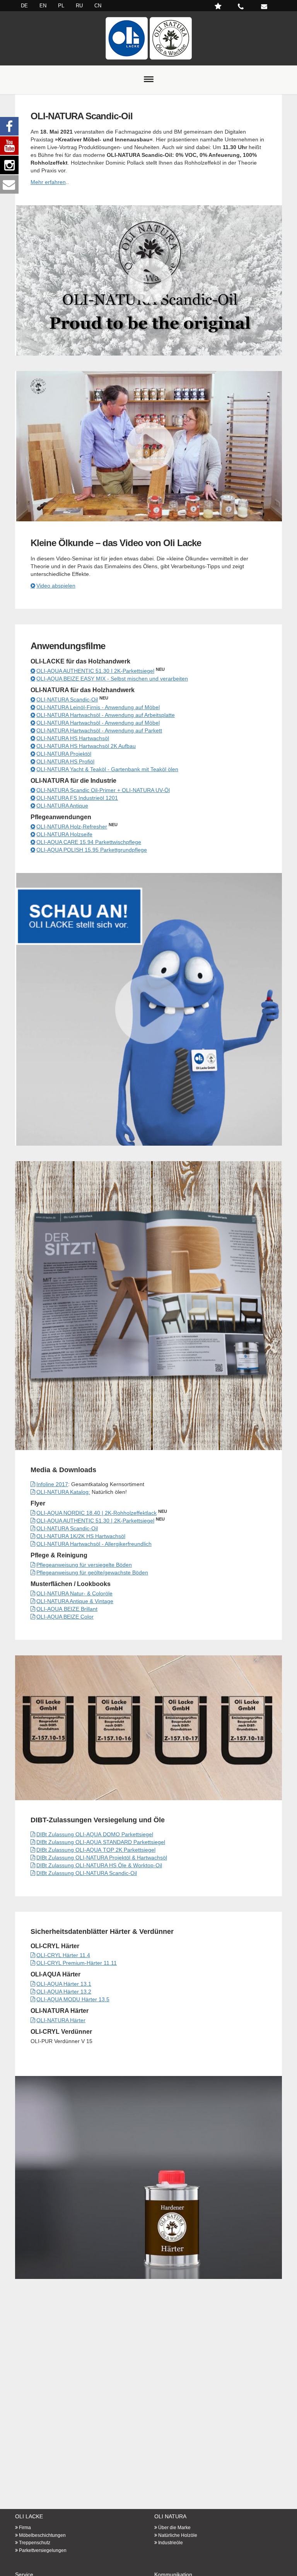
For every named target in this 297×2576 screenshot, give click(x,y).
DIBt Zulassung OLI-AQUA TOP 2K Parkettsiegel (96, 1850)
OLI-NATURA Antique (62, 806)
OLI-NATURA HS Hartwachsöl (73, 738)
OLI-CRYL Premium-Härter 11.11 (77, 1963)
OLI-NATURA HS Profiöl (65, 761)
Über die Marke (174, 2528)
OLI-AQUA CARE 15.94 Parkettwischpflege (89, 842)
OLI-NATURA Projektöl (64, 754)
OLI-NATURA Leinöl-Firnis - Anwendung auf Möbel (98, 707)
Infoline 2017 (52, 1484)
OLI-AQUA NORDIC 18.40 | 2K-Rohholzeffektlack (96, 1513)
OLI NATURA (170, 2516)
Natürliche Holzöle (178, 2535)
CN (98, 6)
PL (61, 6)
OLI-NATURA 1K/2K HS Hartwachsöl (81, 1536)
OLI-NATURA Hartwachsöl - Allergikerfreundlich (94, 1544)
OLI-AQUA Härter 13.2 (64, 1992)
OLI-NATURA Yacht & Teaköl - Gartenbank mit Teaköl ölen (107, 769)
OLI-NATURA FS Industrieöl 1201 (77, 798)
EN (43, 6)
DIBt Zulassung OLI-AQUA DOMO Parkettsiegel (95, 1834)
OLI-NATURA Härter (61, 2020)
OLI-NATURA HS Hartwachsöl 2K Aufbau (86, 746)
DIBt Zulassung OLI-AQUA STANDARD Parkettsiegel (101, 1842)
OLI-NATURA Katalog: (63, 1492)
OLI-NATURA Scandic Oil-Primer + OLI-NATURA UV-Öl (103, 790)
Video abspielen (56, 586)
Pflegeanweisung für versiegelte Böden (84, 1565)
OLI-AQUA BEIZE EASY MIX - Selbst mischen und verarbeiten (112, 679)
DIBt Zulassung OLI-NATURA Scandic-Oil (87, 1873)
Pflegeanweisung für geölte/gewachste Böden (92, 1572)
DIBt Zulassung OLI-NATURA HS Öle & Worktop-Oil (99, 1865)
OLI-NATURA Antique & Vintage (75, 1601)
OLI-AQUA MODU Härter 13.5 (73, 1999)
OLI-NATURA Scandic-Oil (67, 699)
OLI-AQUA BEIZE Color (65, 1617)
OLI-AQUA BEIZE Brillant (67, 1609)
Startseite (148, 38)
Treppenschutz (35, 2543)
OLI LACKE (29, 2516)
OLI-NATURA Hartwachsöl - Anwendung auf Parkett (99, 730)
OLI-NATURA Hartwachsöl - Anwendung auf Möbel (98, 723)
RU (79, 6)
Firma (25, 2528)
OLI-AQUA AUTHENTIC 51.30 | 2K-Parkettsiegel (95, 1521)
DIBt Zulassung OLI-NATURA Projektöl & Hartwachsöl (102, 1858)
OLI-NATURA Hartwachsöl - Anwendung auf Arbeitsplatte (106, 715)
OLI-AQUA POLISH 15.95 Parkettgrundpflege (92, 850)
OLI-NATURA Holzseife (64, 834)
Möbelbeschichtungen (42, 2535)
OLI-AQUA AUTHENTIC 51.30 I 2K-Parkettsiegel (95, 671)
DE (24, 6)
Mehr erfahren (48, 182)
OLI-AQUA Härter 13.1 (64, 1984)
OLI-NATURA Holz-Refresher (72, 827)
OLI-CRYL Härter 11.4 (63, 1955)
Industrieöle (171, 2543)
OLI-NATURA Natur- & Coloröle (74, 1593)
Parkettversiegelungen (43, 2550)
